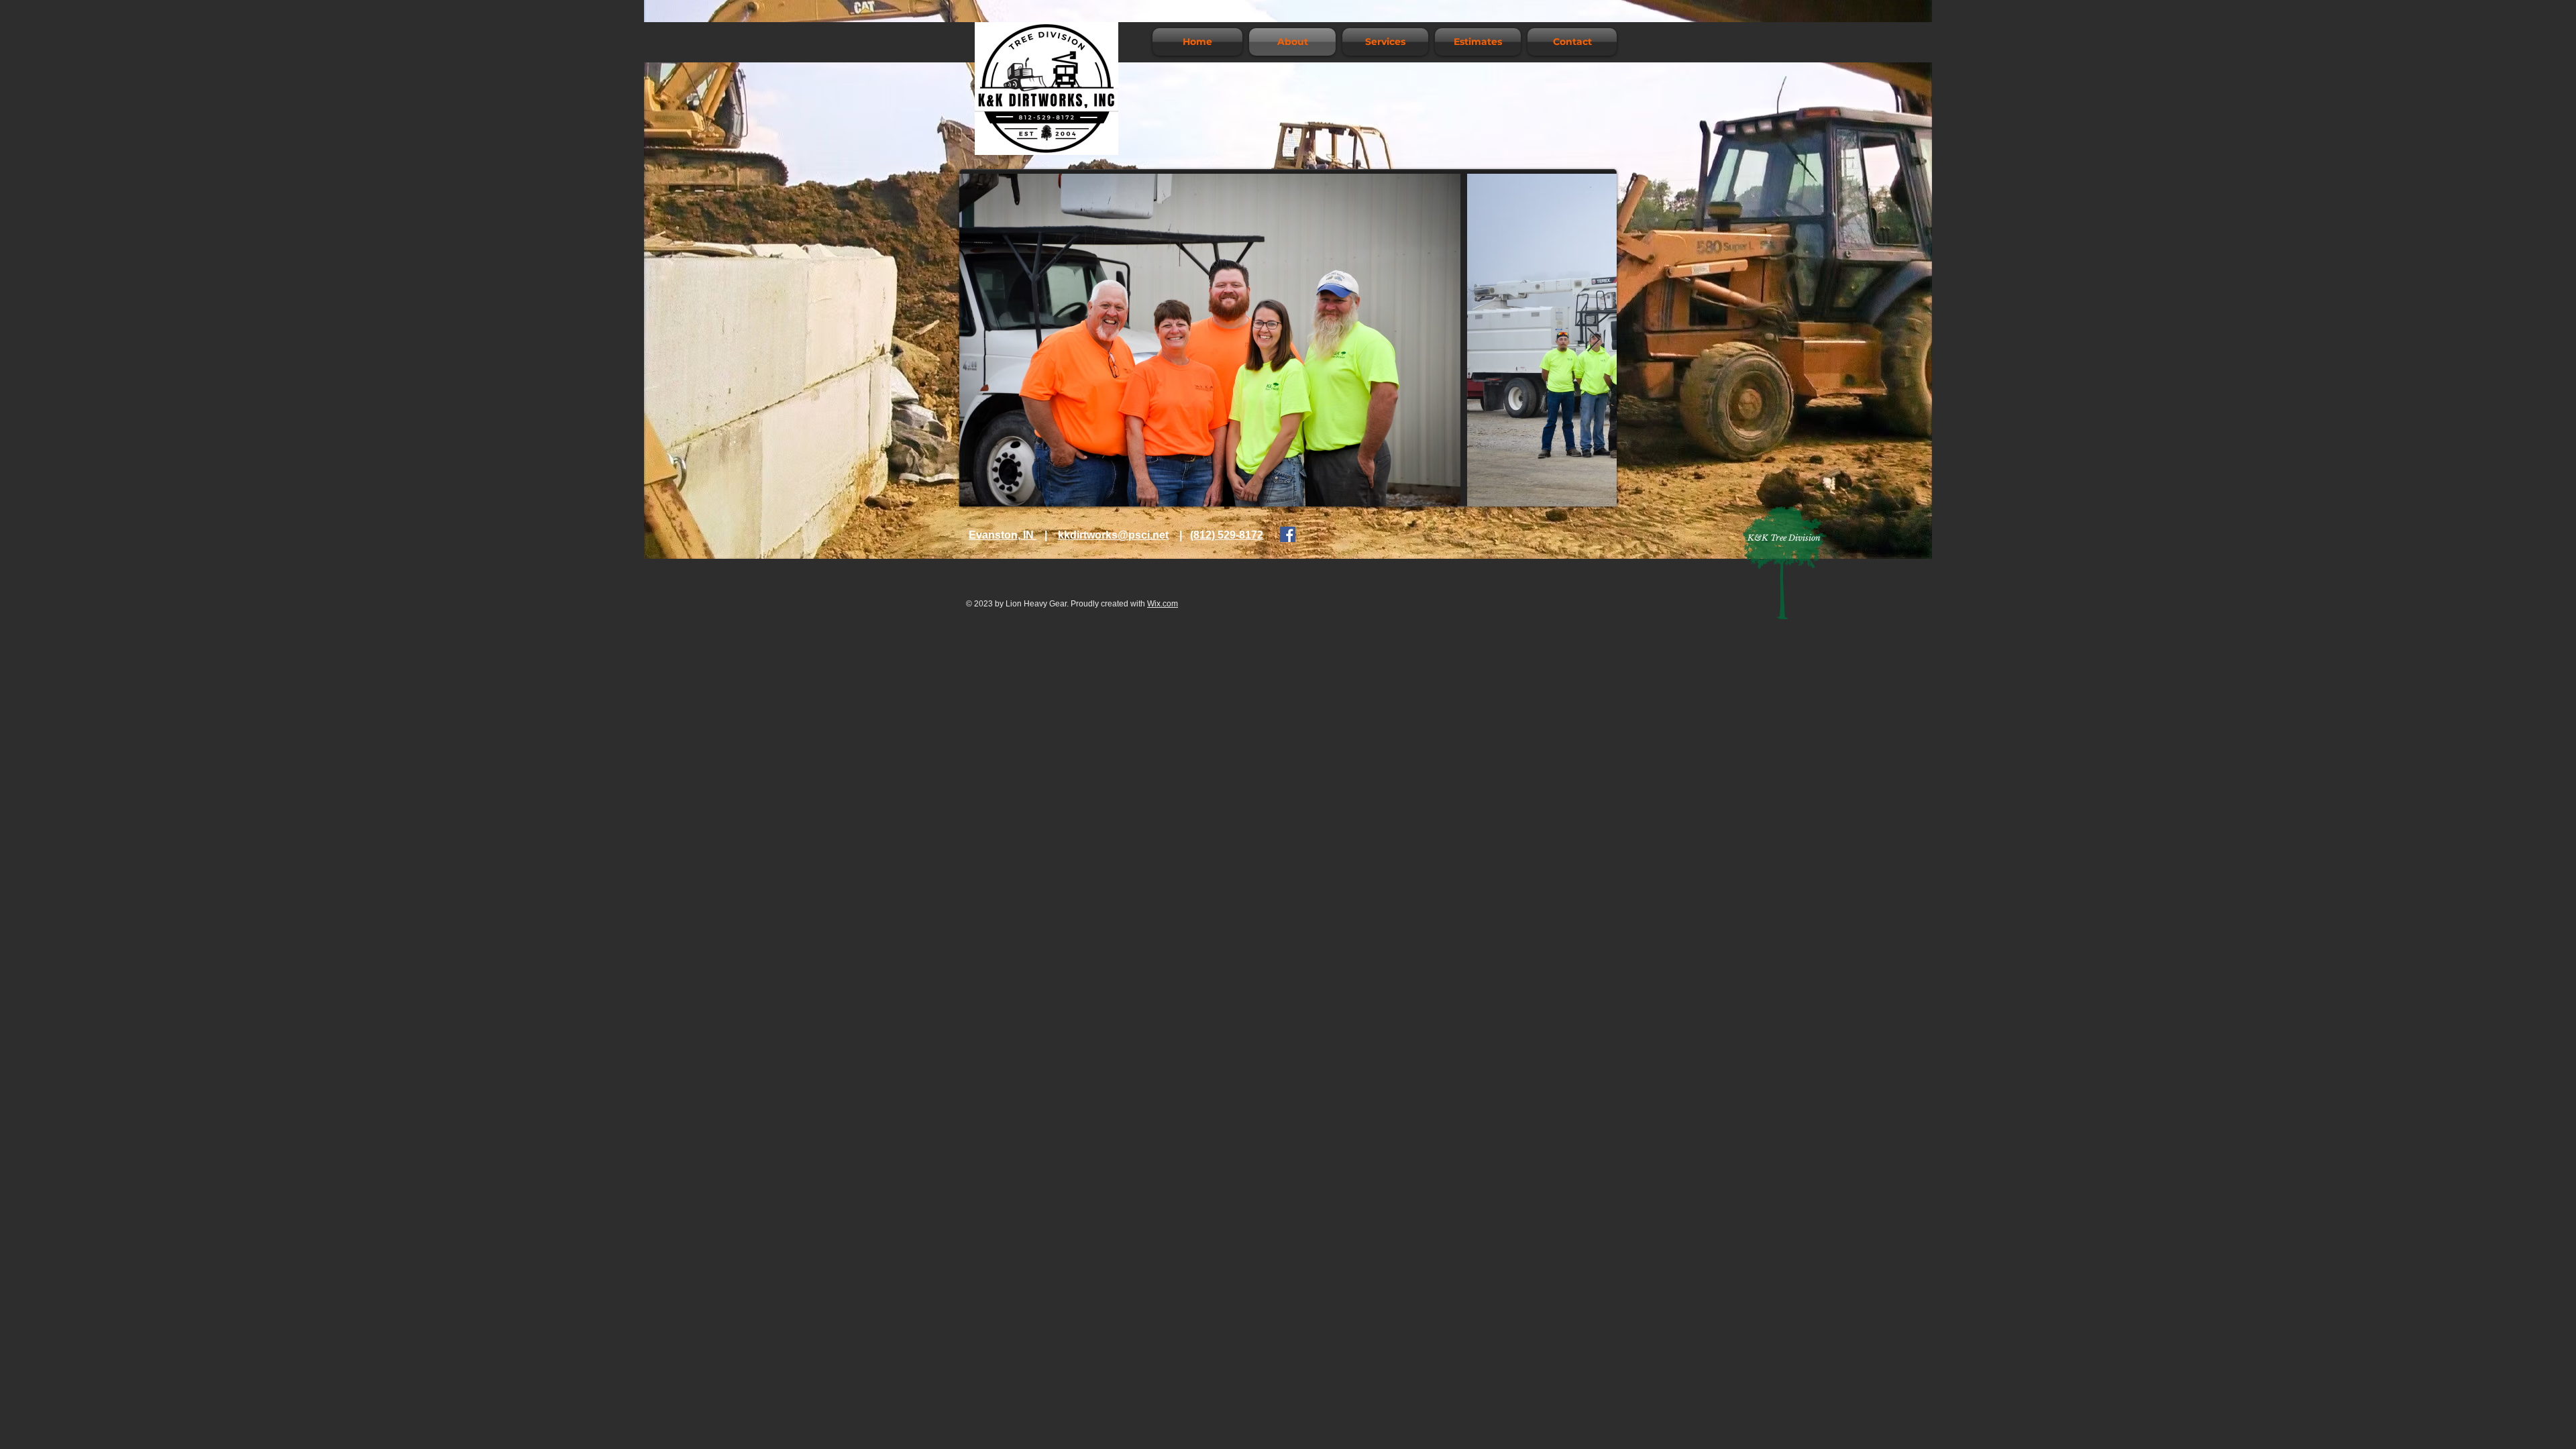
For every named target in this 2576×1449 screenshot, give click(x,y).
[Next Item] (1594, 340)
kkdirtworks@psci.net (1113, 535)
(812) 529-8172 (1227, 535)
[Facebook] (1288, 534)
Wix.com (1163, 604)
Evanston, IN (1003, 535)
